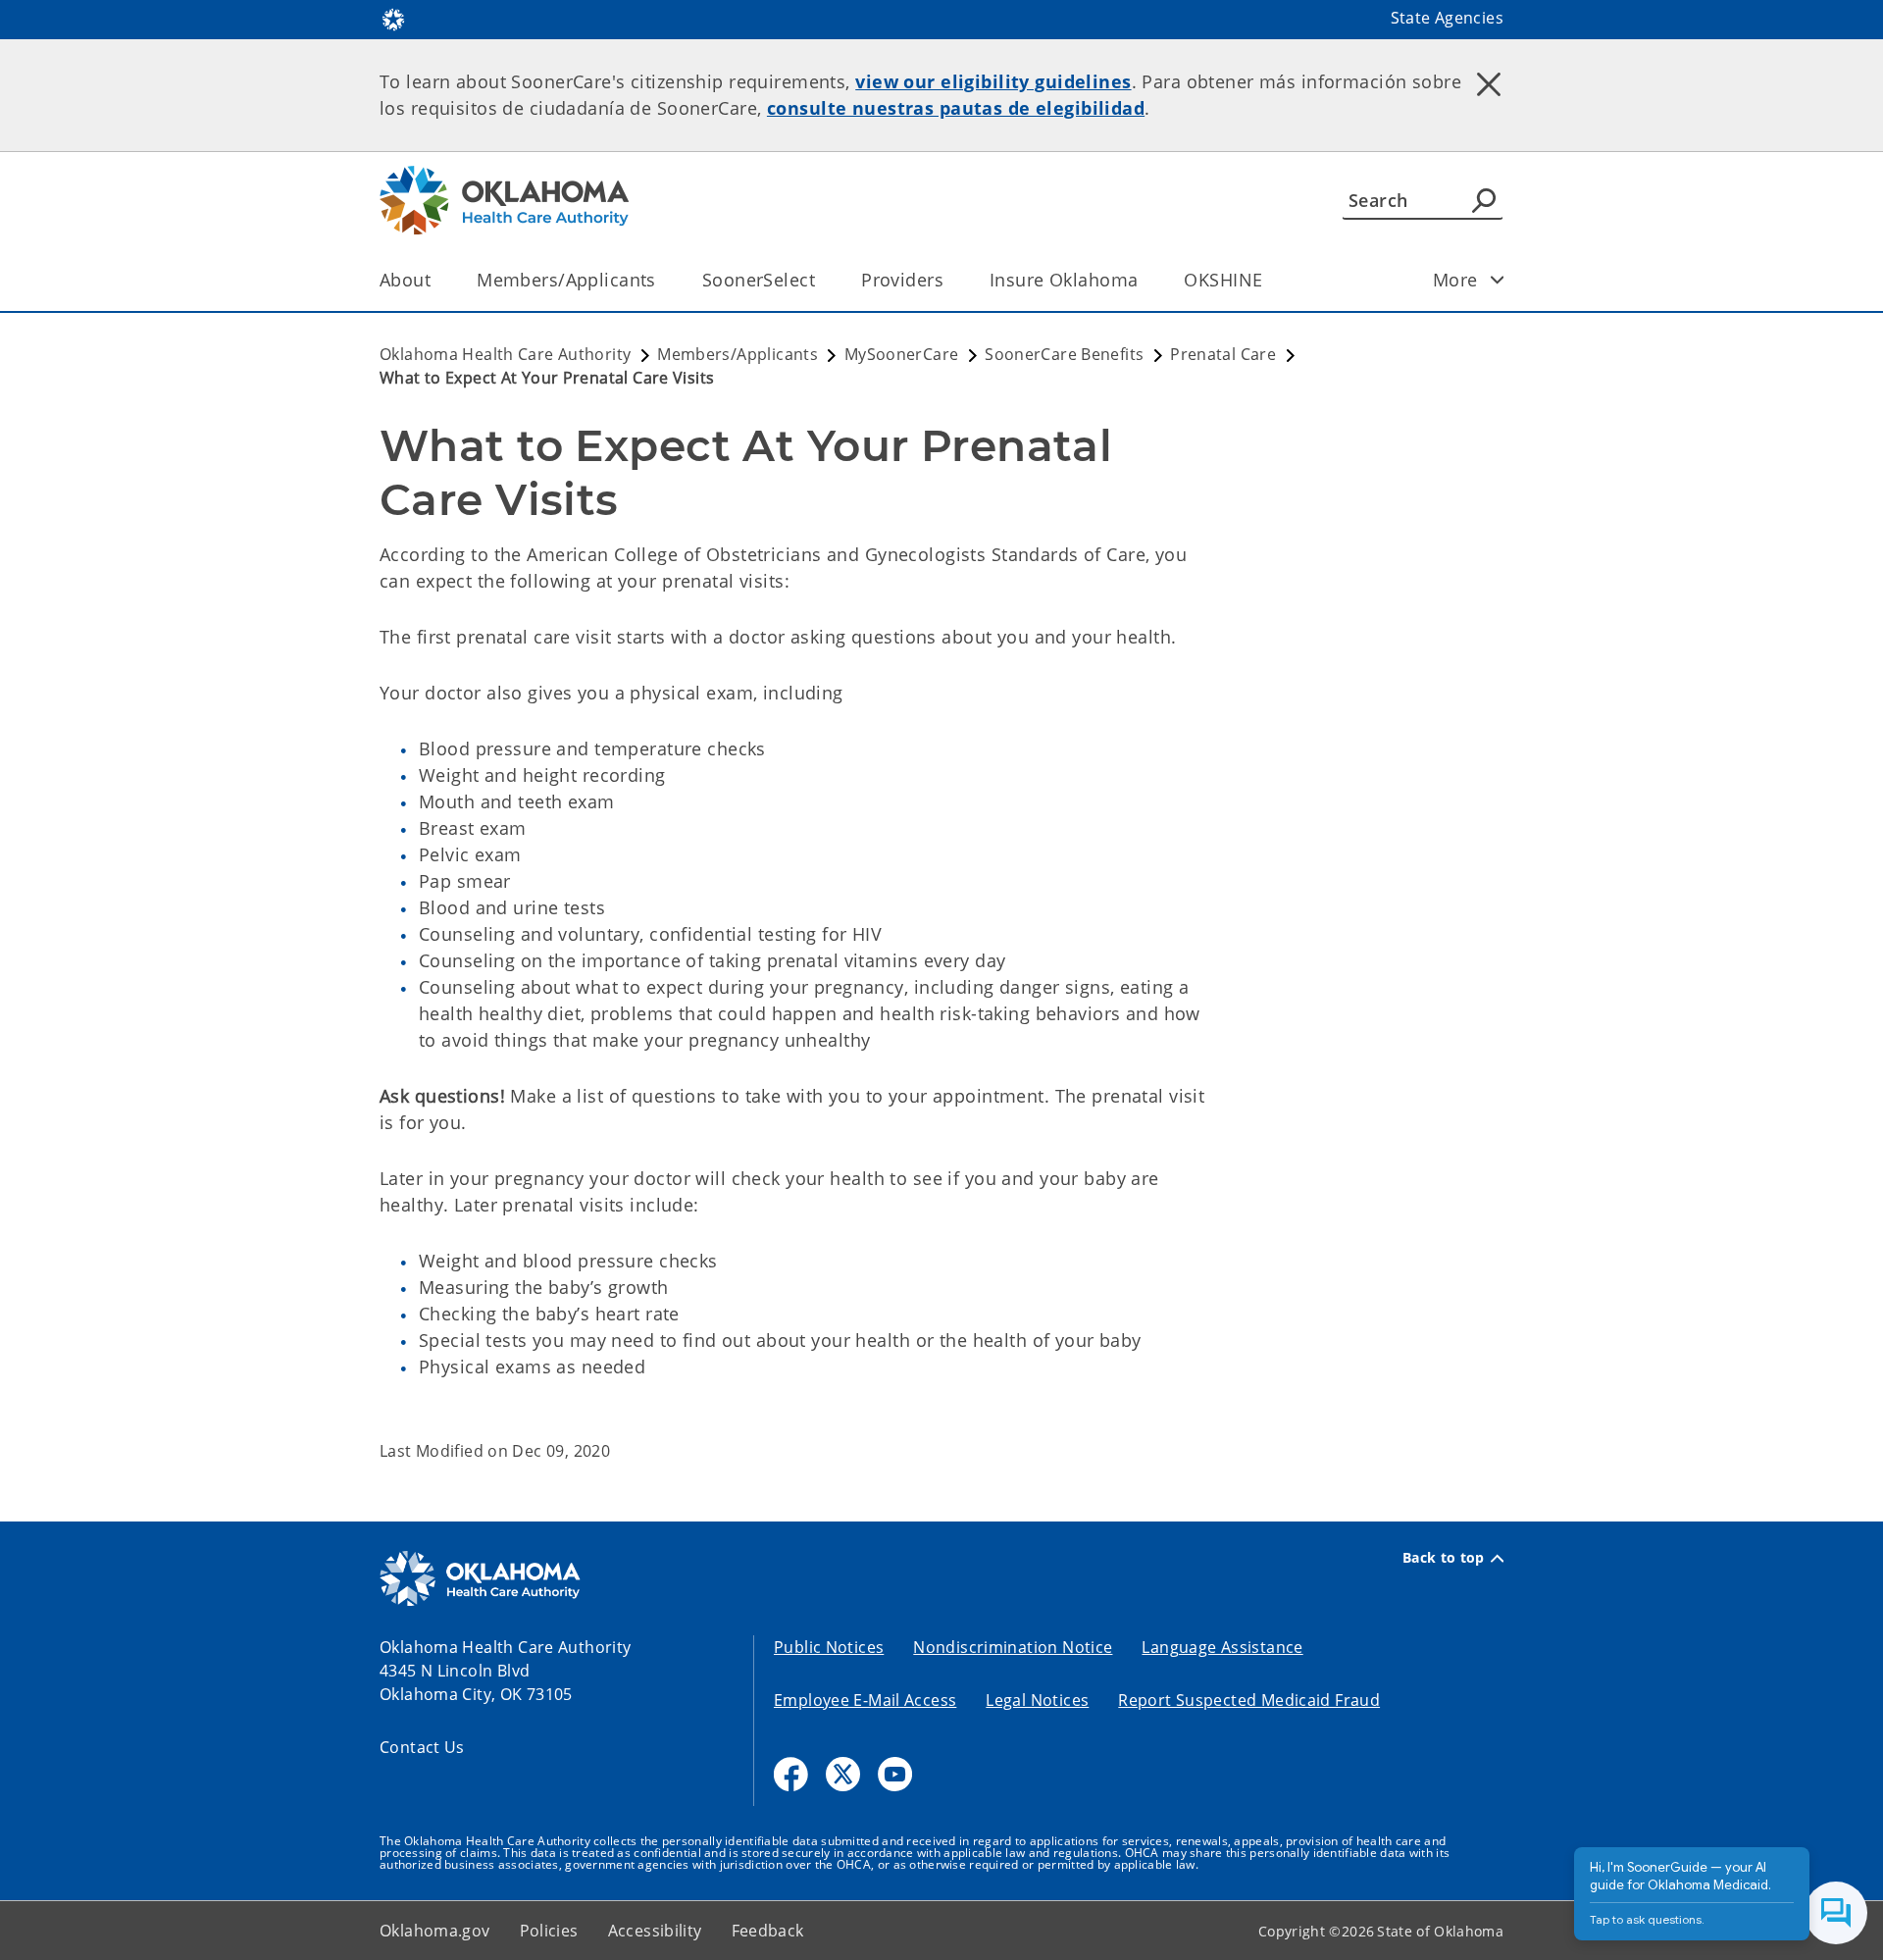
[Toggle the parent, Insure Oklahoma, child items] (1144, 280)
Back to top (1444, 1558)
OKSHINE (1223, 280)
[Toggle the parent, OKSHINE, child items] (1269, 280)
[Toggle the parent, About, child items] (437, 280)
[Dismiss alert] (1489, 83)
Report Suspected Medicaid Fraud (1249, 1700)
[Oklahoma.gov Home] (393, 18)
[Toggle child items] (1498, 280)
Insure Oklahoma (1064, 280)
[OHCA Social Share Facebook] (791, 1774)
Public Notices (829, 1647)
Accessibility (655, 1931)
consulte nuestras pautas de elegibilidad (956, 108)
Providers (902, 280)
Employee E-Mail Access (865, 1700)
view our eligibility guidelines (993, 81)
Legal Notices (1037, 1700)
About (405, 280)
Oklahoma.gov (435, 1931)
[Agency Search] (1484, 200)
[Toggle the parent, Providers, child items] (950, 280)
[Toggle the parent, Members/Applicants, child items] (662, 280)
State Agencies (1447, 18)
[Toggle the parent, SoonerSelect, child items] (821, 280)
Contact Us (422, 1747)
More (1455, 280)
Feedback (768, 1931)
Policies (549, 1931)
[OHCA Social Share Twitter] (843, 1774)
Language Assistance (1222, 1647)
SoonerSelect (759, 280)
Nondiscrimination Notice (1013, 1647)
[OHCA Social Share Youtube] (895, 1774)
